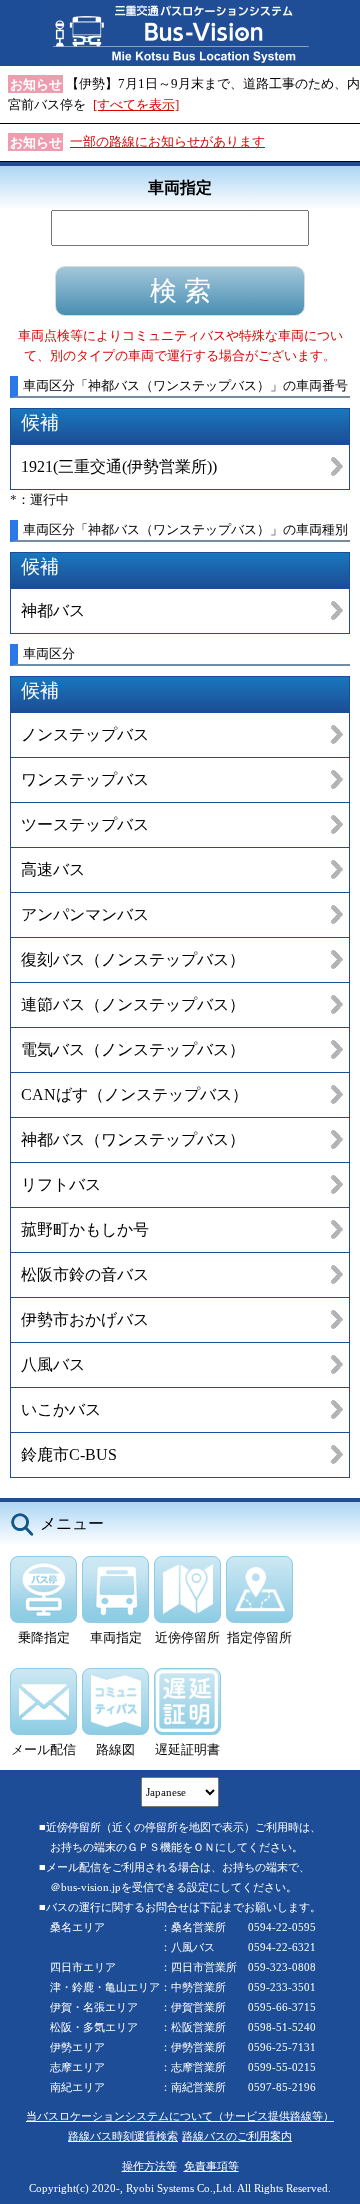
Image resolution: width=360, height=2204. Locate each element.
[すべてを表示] (136, 104)
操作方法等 (149, 2166)
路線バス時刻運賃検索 (123, 2136)
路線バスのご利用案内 (237, 2136)
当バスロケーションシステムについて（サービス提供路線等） (180, 2116)
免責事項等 (211, 2166)
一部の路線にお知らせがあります (167, 141)
